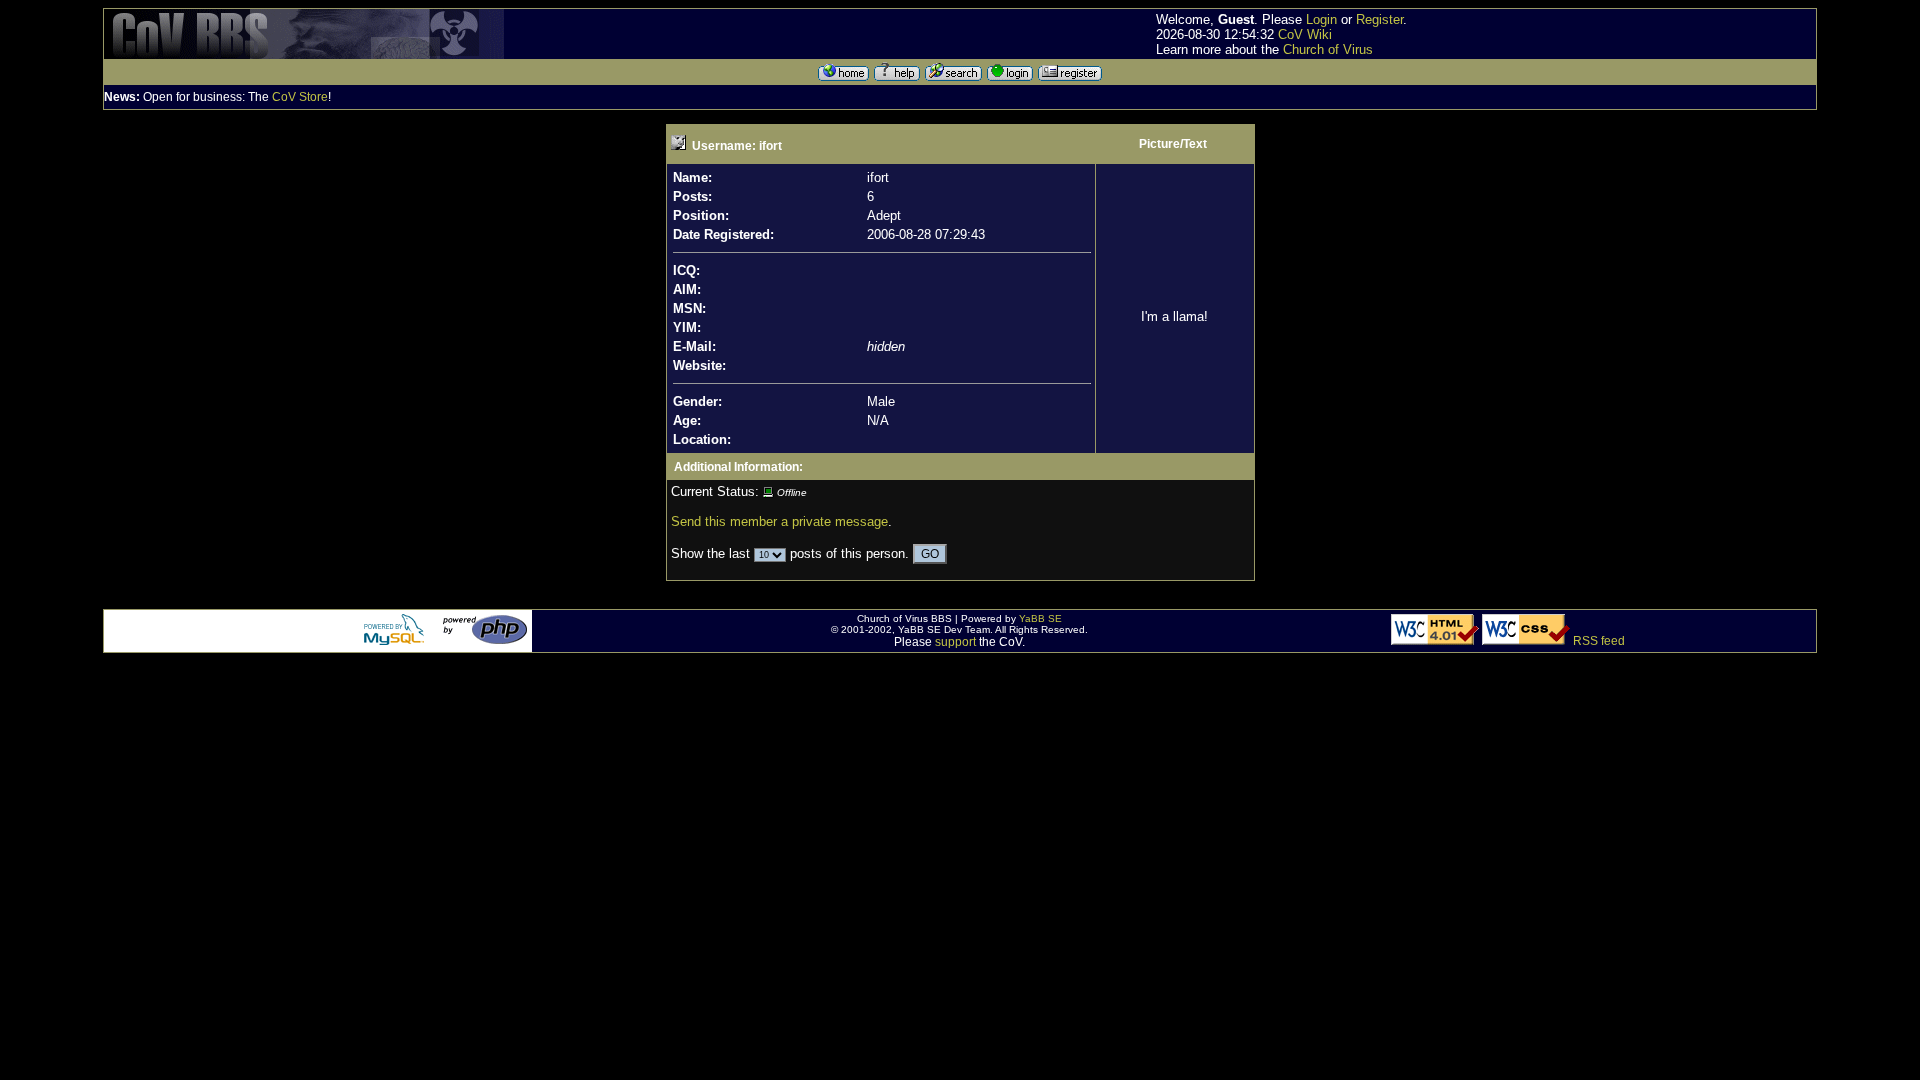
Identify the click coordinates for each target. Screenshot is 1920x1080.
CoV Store (300, 97)
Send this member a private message (779, 521)
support (955, 642)
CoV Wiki (1305, 34)
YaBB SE (1040, 618)
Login (1321, 19)
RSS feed (1599, 641)
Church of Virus (1328, 49)
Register (1379, 19)
